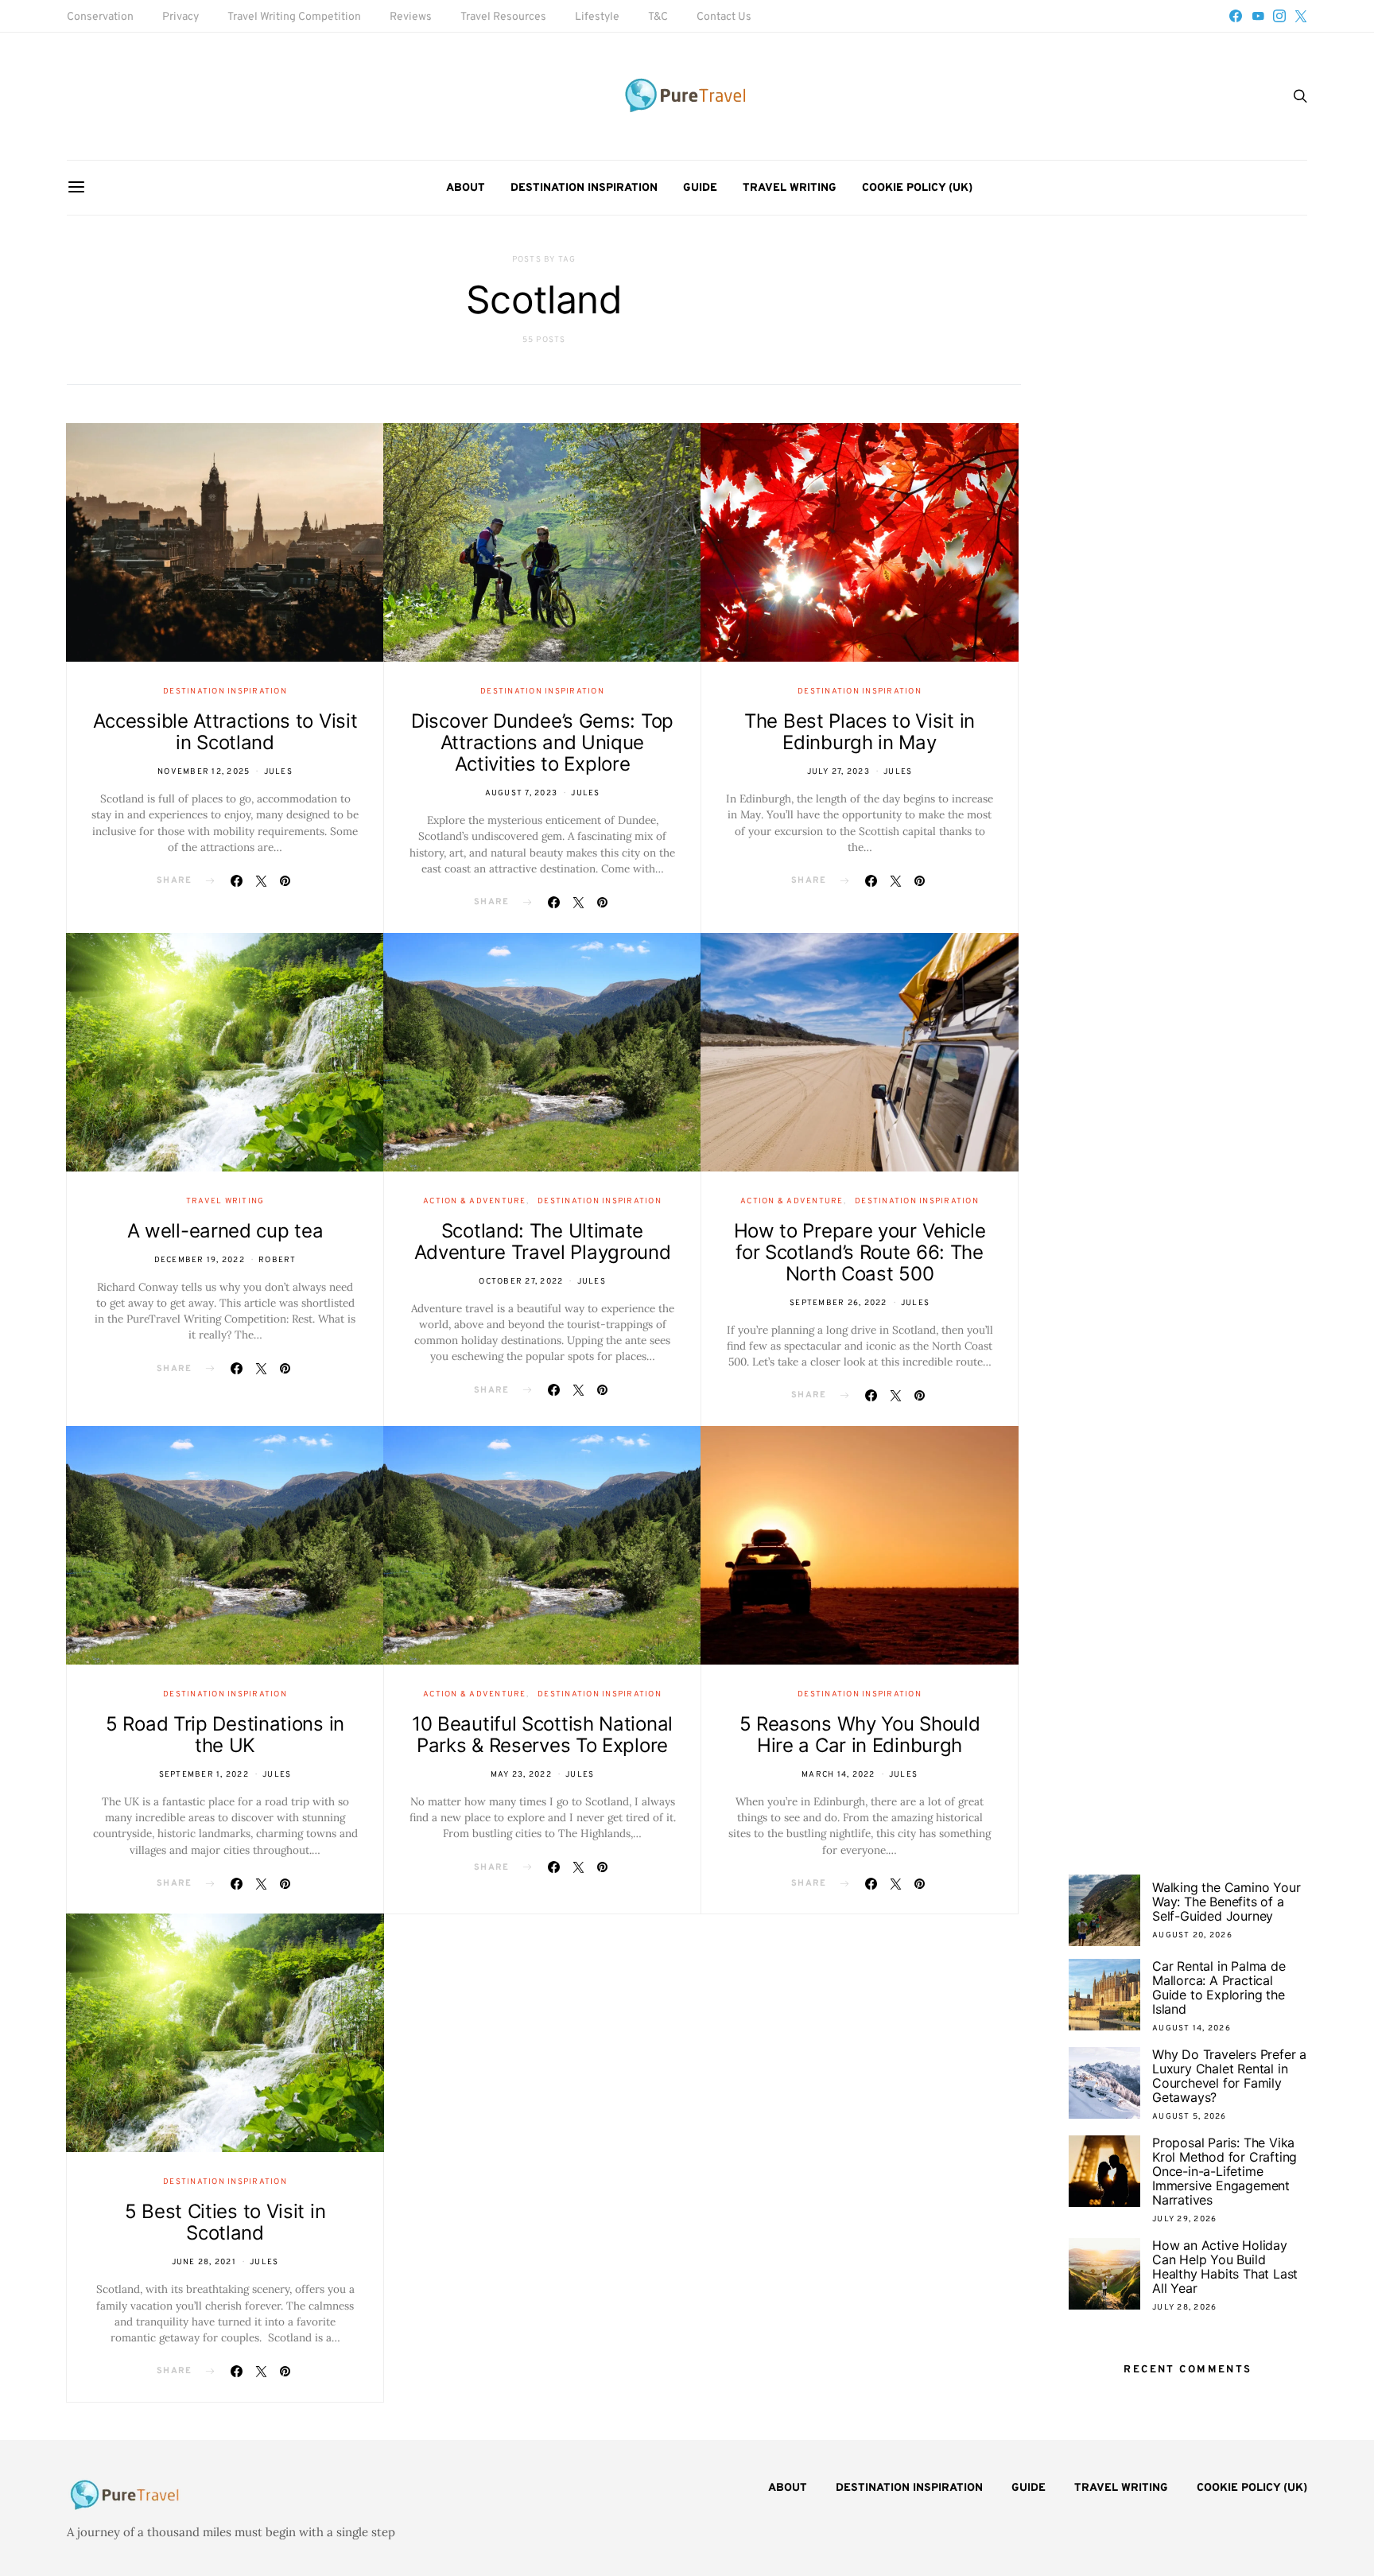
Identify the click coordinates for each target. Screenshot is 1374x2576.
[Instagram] (1279, 16)
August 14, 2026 (1192, 2028)
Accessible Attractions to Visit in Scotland (225, 732)
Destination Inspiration (584, 188)
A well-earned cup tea (225, 1231)
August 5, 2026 (1190, 2117)
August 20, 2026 (1192, 1935)
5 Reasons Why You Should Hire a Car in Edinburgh (860, 1735)
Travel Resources (503, 17)
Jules (278, 772)
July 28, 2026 (1184, 2308)
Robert (278, 1260)
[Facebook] (1236, 16)
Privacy (180, 17)
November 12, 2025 (204, 772)
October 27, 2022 (521, 1282)
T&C (658, 17)
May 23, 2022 (521, 1775)
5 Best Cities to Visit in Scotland (225, 2222)
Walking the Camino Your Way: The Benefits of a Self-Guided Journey (1226, 1902)
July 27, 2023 (838, 772)
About (466, 188)
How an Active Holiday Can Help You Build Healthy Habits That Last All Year (1225, 2267)
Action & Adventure (475, 1201)
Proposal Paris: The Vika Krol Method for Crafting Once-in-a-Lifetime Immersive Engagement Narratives (1225, 2171)
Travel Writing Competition (294, 17)
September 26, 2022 (838, 1303)
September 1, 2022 (204, 1775)
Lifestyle (597, 17)
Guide (700, 188)
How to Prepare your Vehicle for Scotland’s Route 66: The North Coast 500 (860, 1252)
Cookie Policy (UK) (917, 188)
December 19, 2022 (200, 1260)
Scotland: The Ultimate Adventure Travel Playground (543, 1241)
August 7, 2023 (522, 793)
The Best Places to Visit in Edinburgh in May (860, 732)
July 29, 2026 (1184, 2219)
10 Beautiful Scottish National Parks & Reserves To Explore (542, 1735)
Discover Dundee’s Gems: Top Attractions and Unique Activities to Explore (542, 742)
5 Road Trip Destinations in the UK (225, 1735)
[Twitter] (1301, 16)
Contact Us (724, 17)
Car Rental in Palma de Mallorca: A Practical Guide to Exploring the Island (1219, 1987)
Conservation (100, 17)
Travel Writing (790, 188)
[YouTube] (1258, 16)
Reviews (411, 17)
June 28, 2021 (204, 2262)
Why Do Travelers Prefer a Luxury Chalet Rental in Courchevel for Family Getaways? (1229, 2076)
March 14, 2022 (838, 1775)
